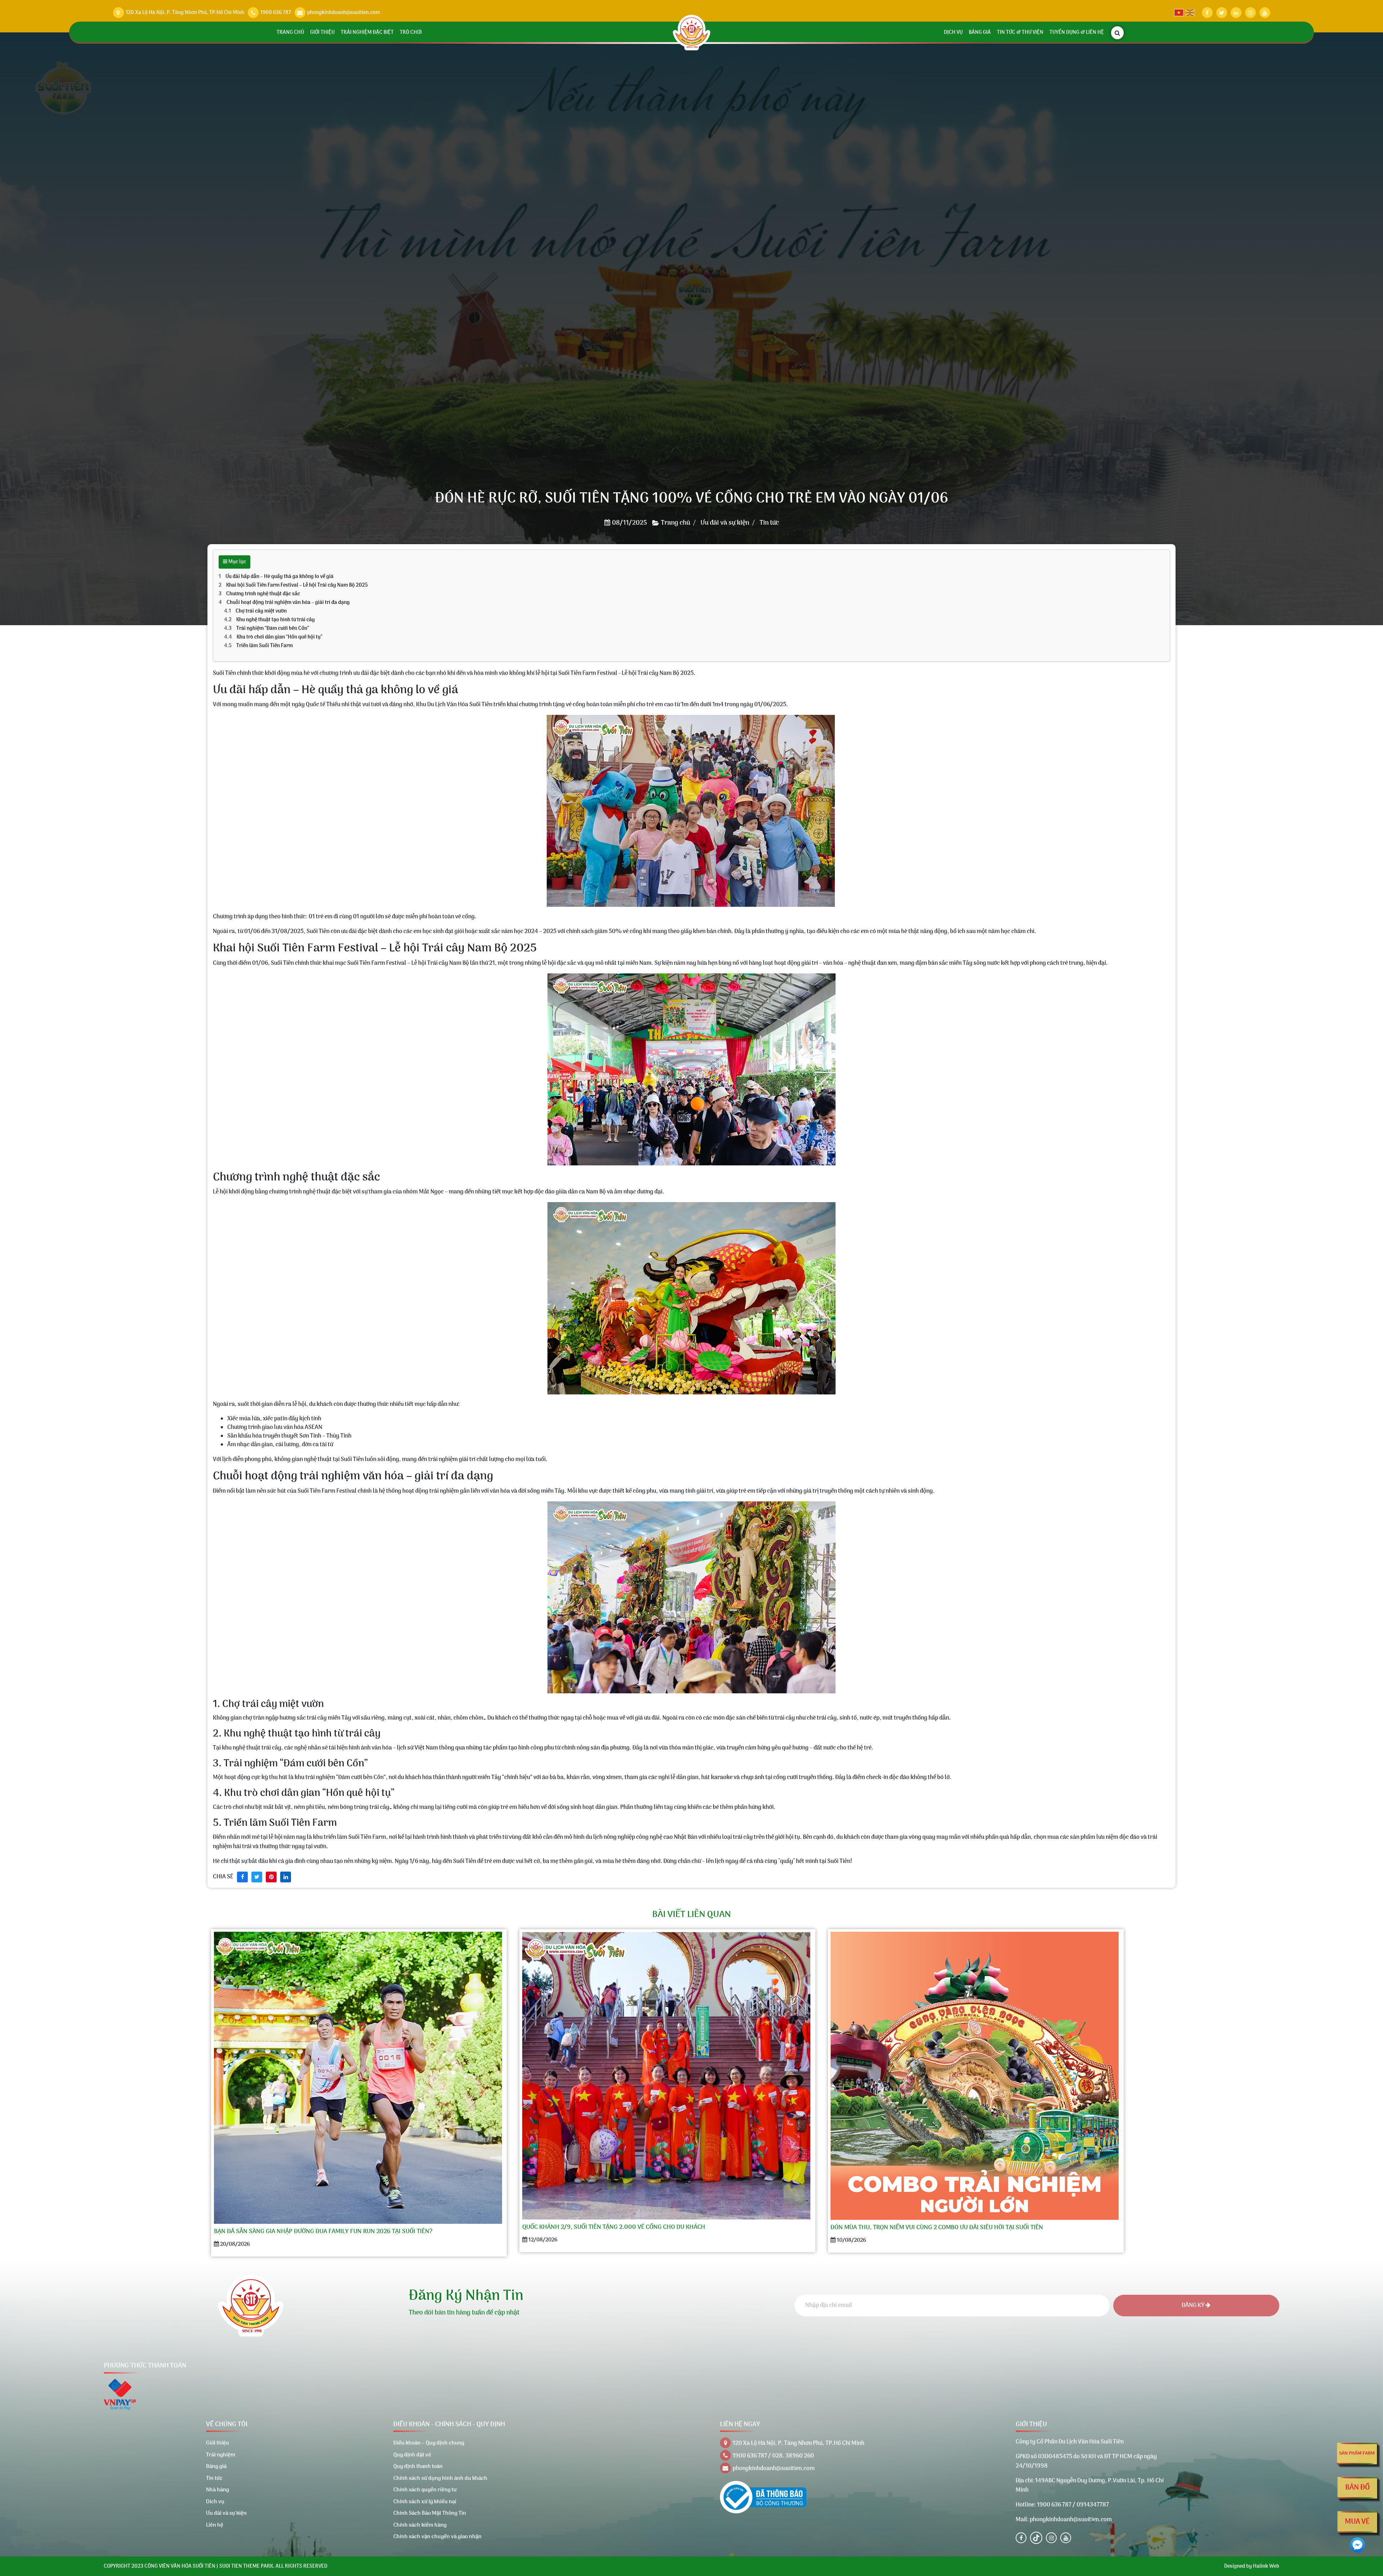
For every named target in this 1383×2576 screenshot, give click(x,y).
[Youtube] (1066, 2538)
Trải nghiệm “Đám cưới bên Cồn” (273, 629)
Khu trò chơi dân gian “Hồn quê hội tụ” (279, 637)
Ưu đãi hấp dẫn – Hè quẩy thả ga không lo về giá (279, 577)
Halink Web (1266, 2566)
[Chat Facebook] (1357, 2545)
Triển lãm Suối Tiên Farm (265, 646)
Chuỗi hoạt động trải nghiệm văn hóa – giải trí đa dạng (288, 603)
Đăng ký (1194, 2306)
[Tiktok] (1036, 2538)
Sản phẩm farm (1357, 2453)
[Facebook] (1021, 2538)
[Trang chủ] (692, 33)
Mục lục (237, 562)
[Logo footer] (251, 2306)
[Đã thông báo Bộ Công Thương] (763, 2497)
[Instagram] (1051, 2538)
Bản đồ (1357, 2488)
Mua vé (1357, 2522)
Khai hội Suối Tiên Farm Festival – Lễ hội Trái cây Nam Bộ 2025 (297, 585)
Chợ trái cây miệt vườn (261, 611)
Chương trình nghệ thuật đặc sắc (263, 594)
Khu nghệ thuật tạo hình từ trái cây (276, 620)
